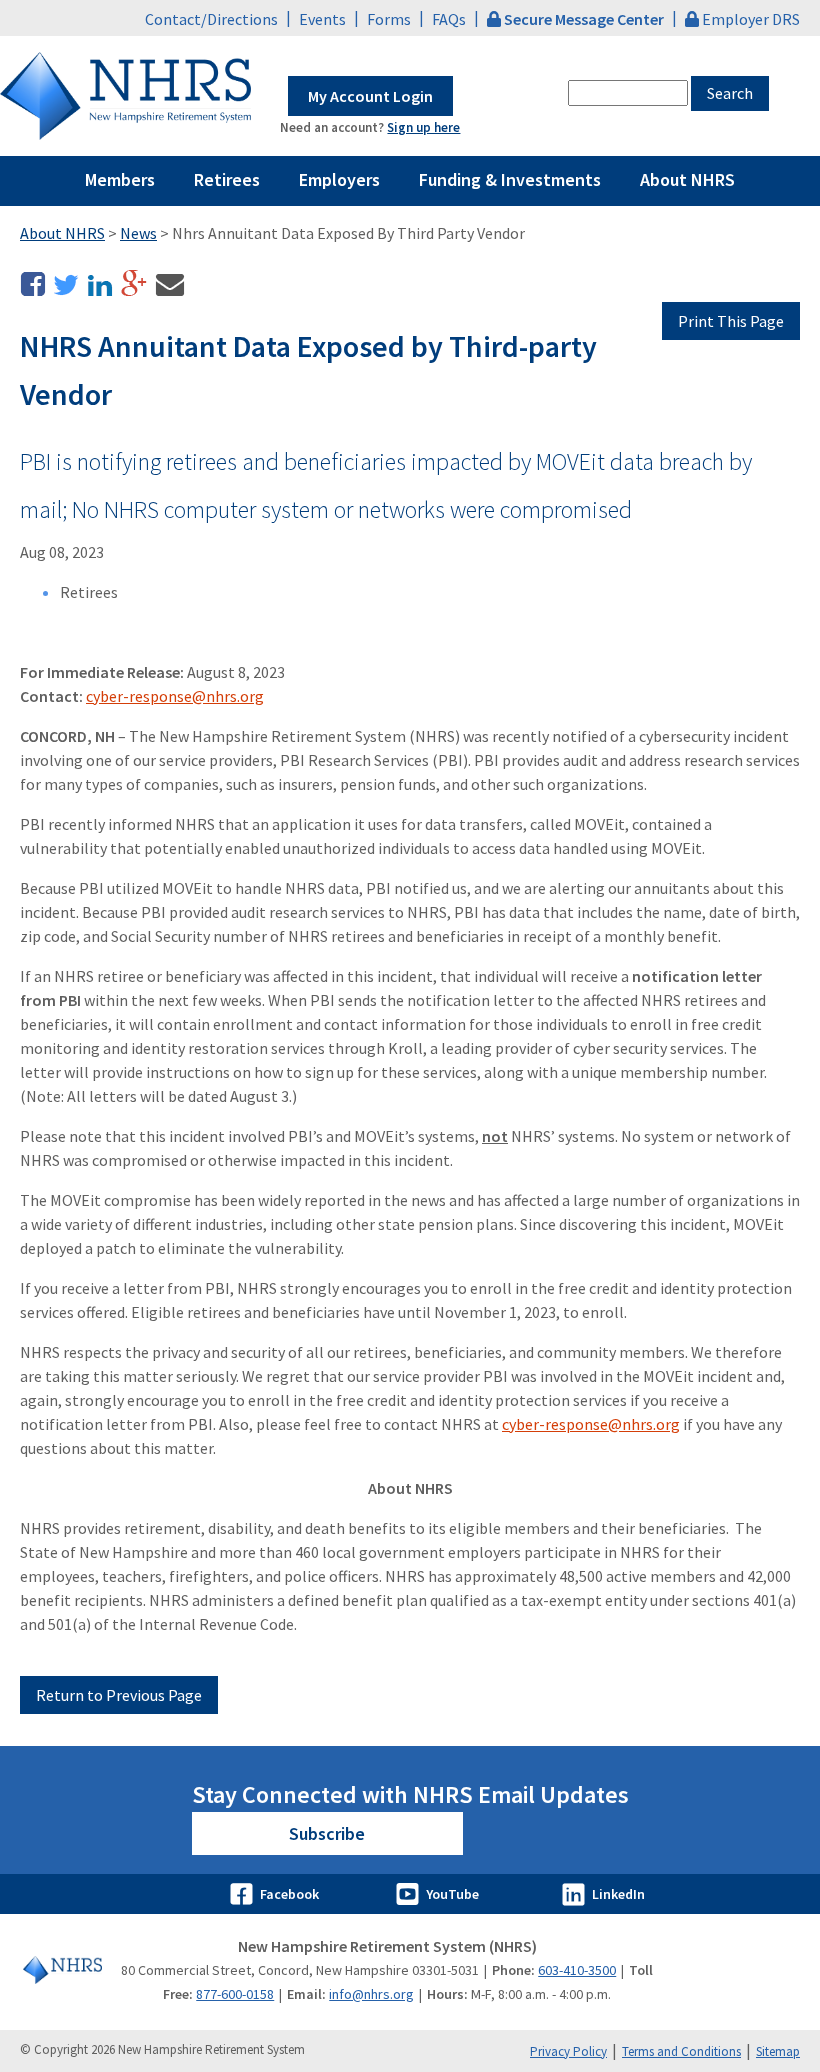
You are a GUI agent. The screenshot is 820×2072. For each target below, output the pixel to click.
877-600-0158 (235, 1994)
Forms (389, 19)
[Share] (34, 290)
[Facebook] (244, 1894)
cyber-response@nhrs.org (175, 696)
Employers (339, 179)
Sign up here (423, 127)
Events (322, 19)
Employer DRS (751, 19)
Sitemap (778, 2051)
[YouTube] (410, 1894)
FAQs (449, 19)
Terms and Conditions (681, 2051)
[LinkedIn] (576, 1894)
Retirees (227, 179)
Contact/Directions (211, 19)
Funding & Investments (510, 179)
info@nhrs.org (371, 1994)
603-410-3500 (577, 1970)
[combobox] (628, 93)
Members (120, 179)
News (138, 233)
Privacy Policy (568, 2051)
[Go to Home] (62, 1970)
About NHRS (687, 179)
